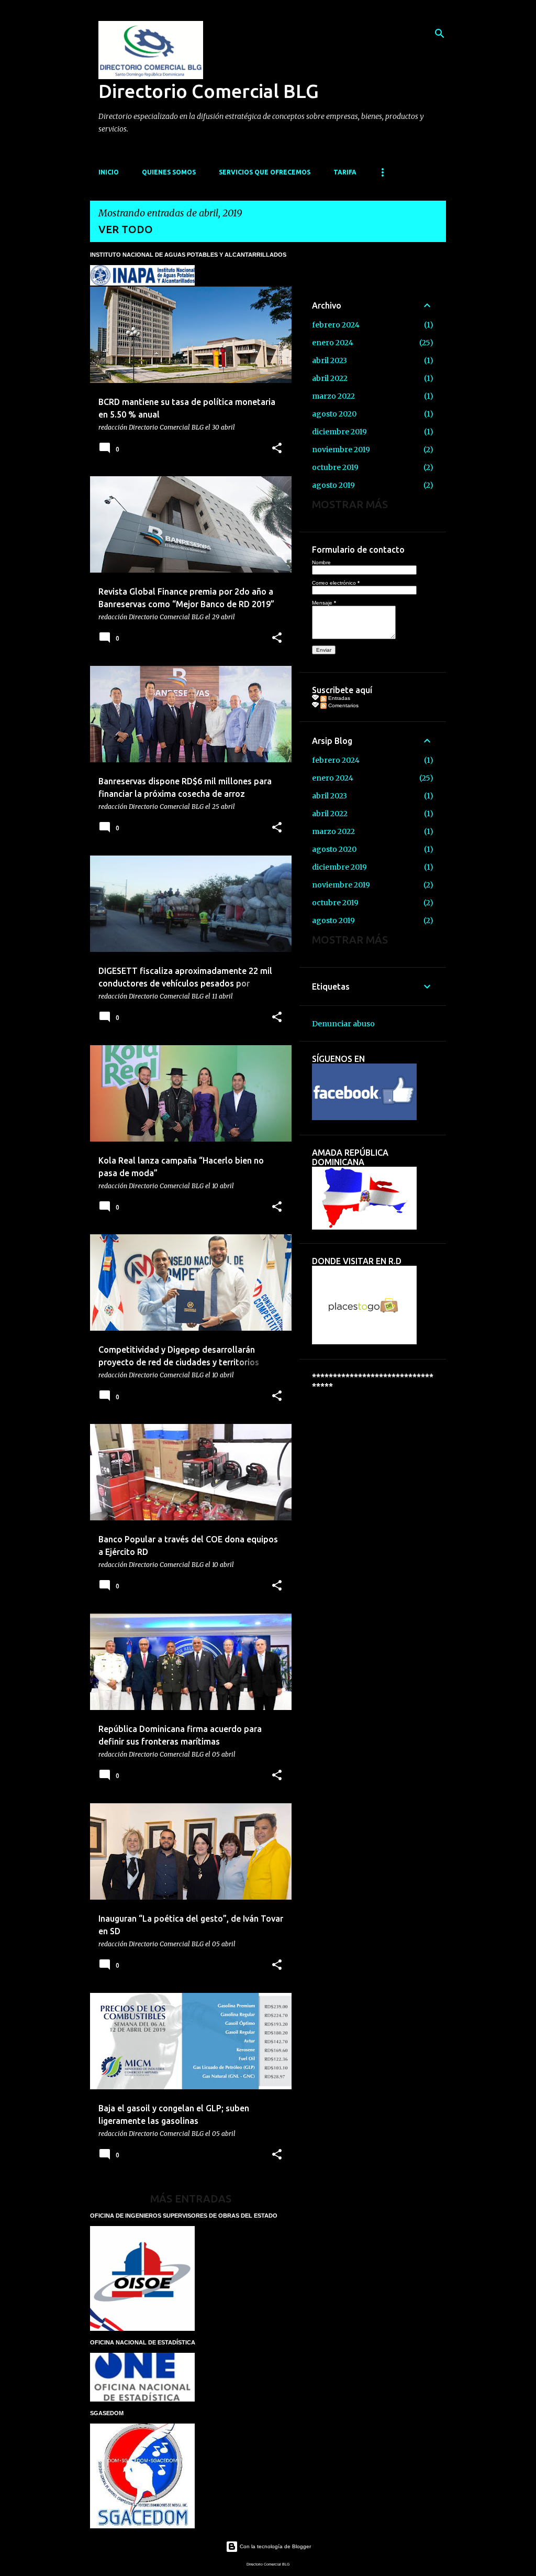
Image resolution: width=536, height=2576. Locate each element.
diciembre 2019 (339, 432)
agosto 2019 (333, 485)
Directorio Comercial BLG (209, 91)
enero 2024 (333, 343)
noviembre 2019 (341, 450)
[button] (277, 449)
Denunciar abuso (343, 1024)
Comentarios (343, 705)
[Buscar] (440, 34)
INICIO (109, 172)
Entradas (338, 698)
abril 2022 (330, 378)
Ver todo (126, 229)
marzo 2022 (333, 396)
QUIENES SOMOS (169, 172)
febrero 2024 (336, 325)
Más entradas (191, 2199)
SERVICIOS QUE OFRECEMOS (265, 172)
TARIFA (345, 172)
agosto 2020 (334, 414)
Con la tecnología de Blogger (275, 2546)
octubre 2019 (335, 467)
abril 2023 (330, 360)
